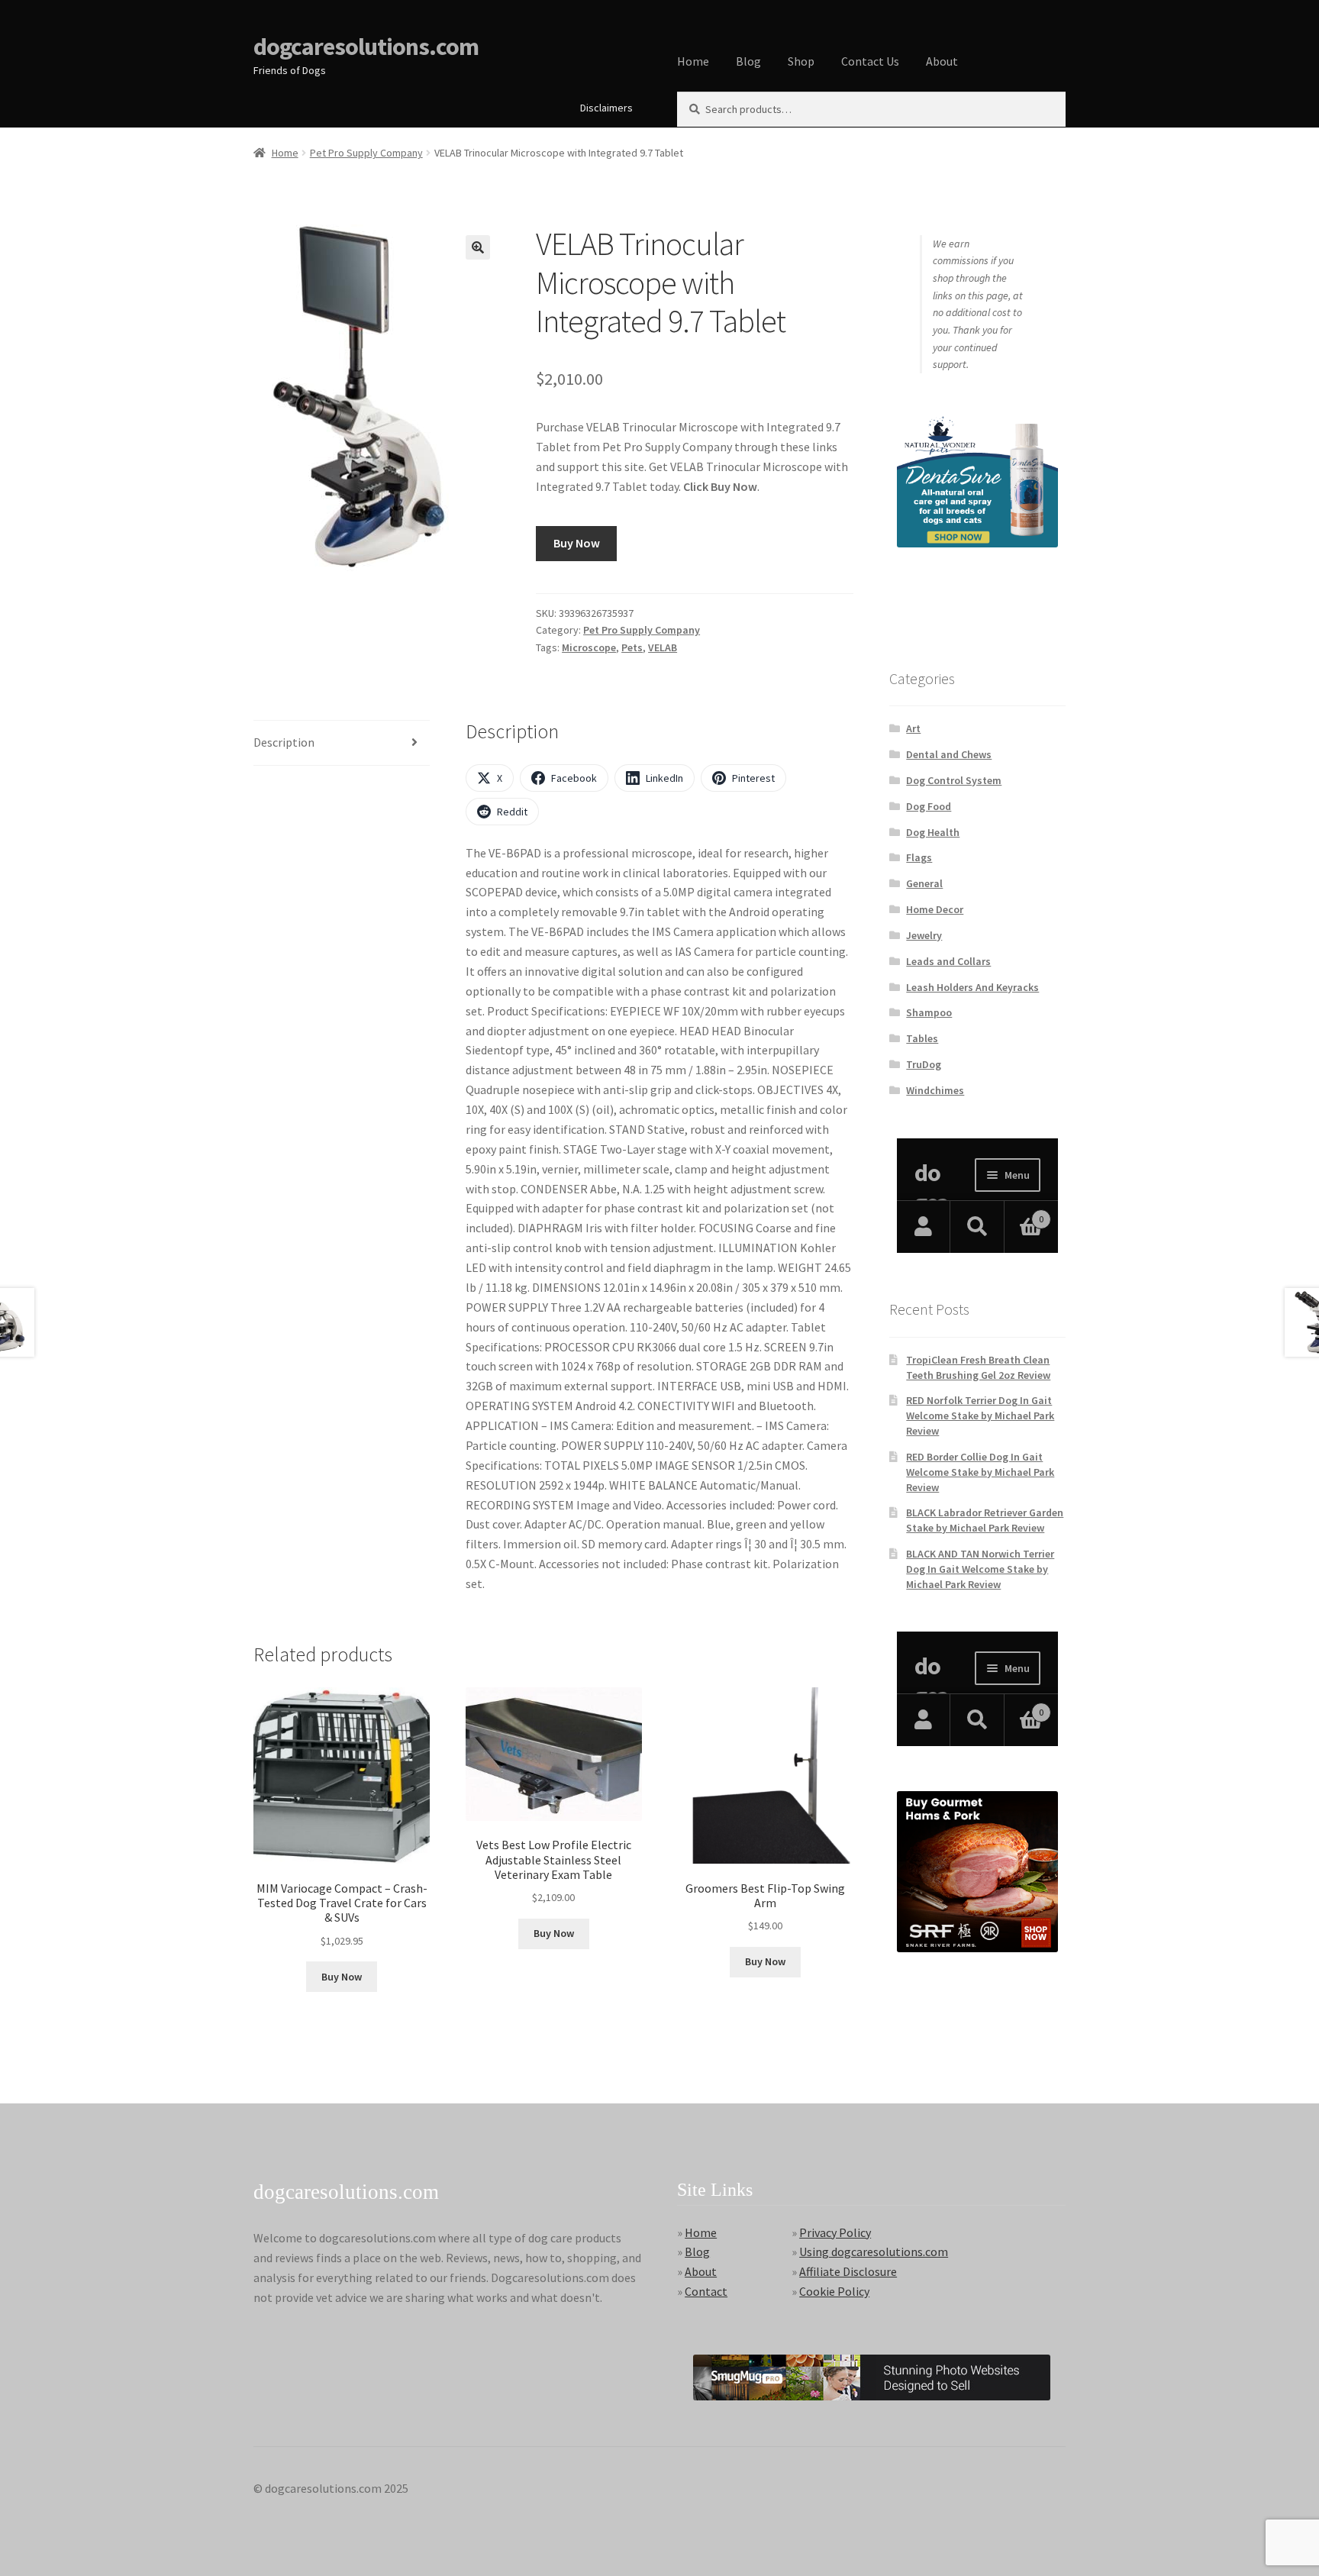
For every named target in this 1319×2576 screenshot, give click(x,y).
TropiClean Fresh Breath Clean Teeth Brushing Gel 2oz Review (978, 1367)
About (942, 61)
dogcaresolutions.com (366, 47)
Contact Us (870, 61)
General (924, 883)
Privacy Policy (835, 2232)
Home (693, 61)
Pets (632, 647)
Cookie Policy (834, 2291)
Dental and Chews (949, 754)
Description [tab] (284, 742)
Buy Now (577, 543)
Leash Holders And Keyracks (972, 987)
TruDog (924, 1064)
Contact (706, 2291)
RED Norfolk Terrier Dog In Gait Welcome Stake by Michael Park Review (980, 1416)
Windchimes (935, 1090)
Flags (919, 857)
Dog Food (929, 806)
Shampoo (929, 1012)
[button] (478, 247)
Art (913, 728)
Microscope (589, 647)
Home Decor (935, 909)
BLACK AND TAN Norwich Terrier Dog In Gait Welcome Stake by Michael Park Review (980, 1569)
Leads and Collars (948, 961)
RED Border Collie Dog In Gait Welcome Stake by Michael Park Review (980, 1472)
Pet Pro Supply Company (366, 153)
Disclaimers (606, 108)
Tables (922, 1038)
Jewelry (924, 935)
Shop (801, 61)
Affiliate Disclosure (848, 2271)
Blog (748, 61)
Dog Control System (954, 780)
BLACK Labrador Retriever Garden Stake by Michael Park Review (985, 1520)
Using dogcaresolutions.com (874, 2252)
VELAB (663, 647)
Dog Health (933, 832)
